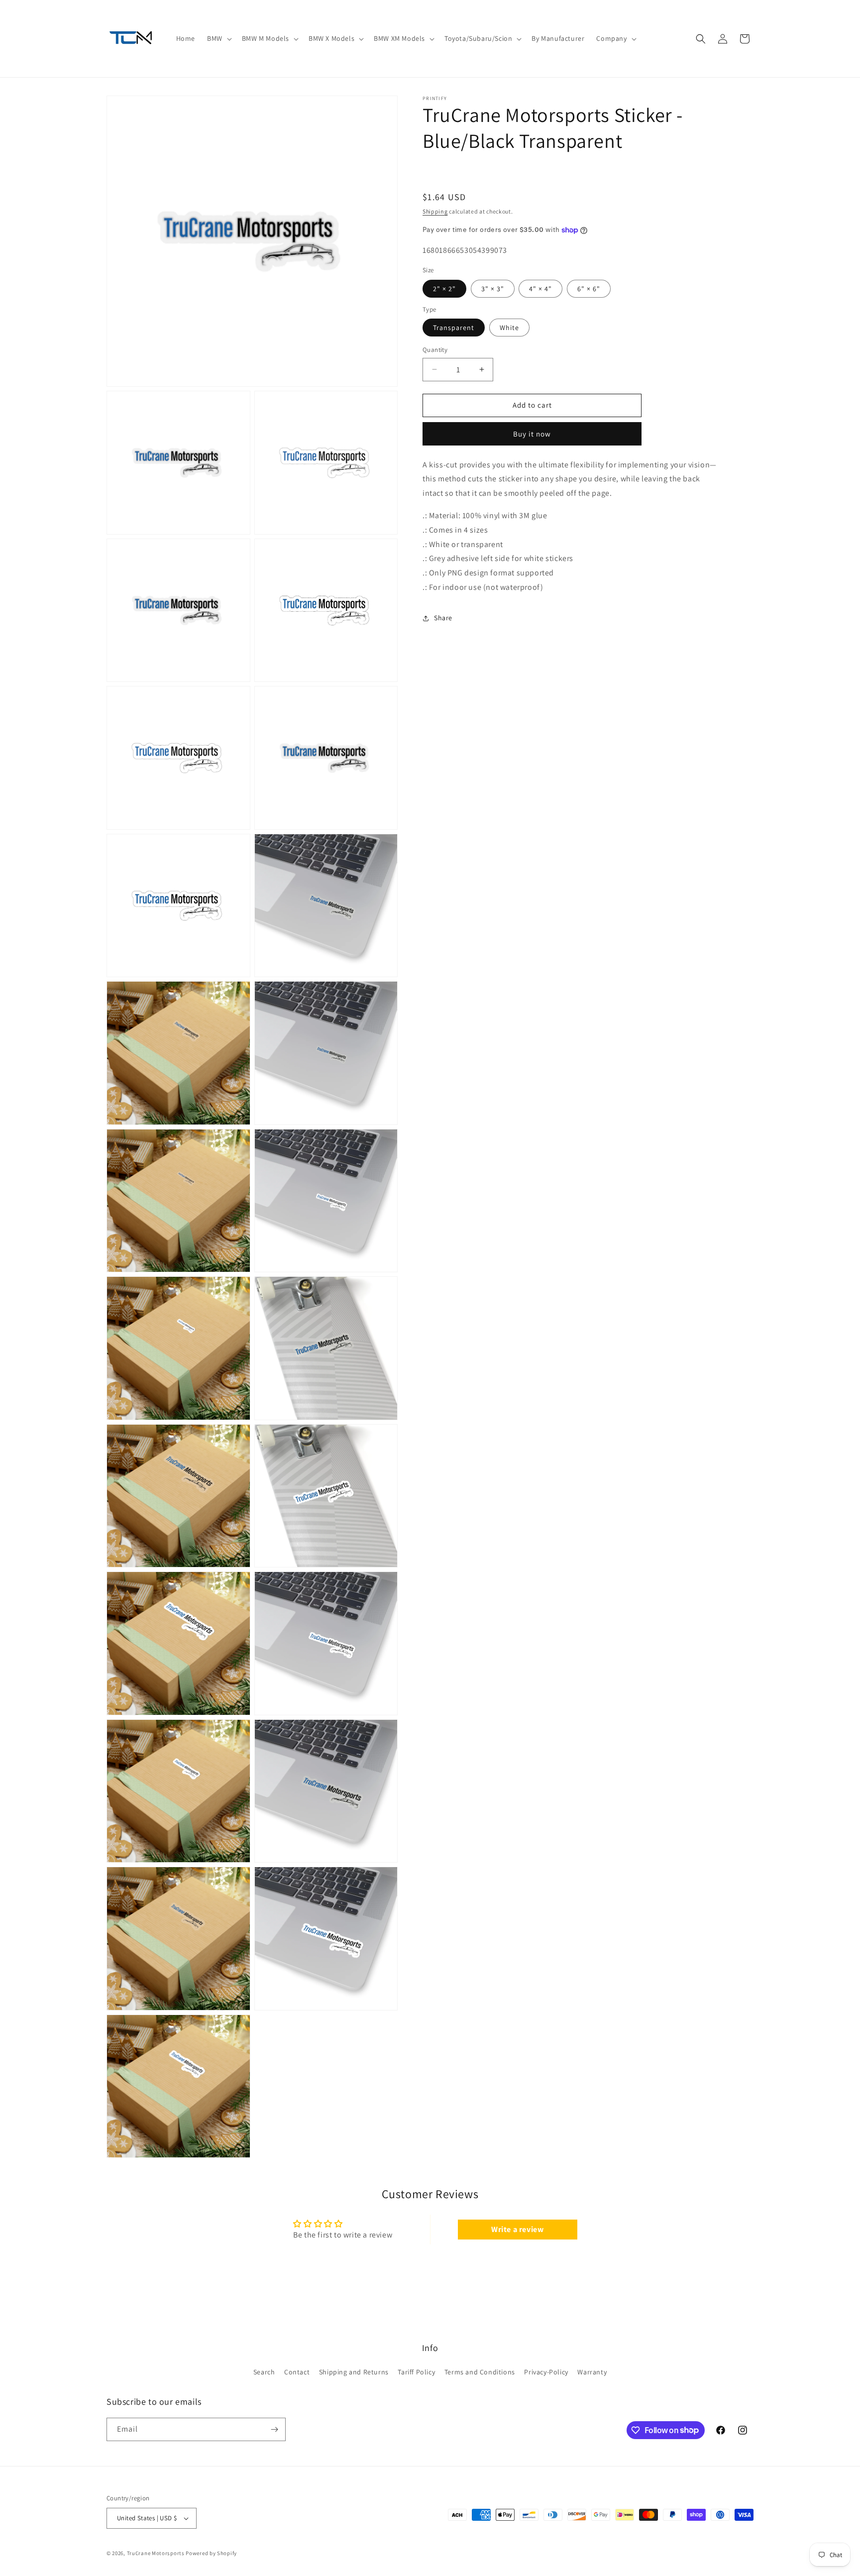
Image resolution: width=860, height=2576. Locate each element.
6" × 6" (589, 289)
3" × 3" (493, 289)
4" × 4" (540, 289)
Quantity (435, 350)
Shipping (435, 211)
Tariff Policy (416, 2372)
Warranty (592, 2372)
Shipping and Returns (354, 2372)
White (509, 328)
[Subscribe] (274, 2429)
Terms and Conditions (480, 2372)
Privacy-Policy (546, 2372)
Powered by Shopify (211, 2553)
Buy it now (532, 434)
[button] (218, 38)
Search (264, 2372)
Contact (297, 2372)
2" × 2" (444, 289)
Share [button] (443, 618)
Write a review (517, 2229)
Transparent (454, 328)
